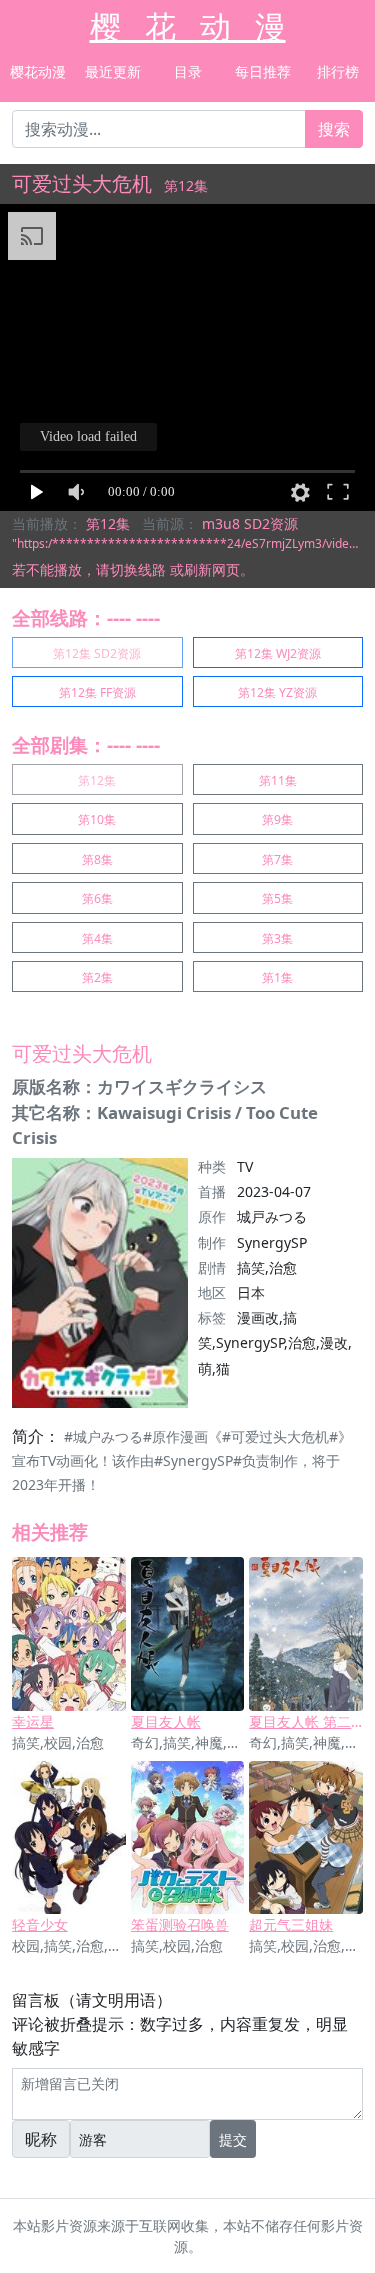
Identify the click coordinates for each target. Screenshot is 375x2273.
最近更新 (113, 71)
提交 (233, 2139)
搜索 (334, 129)
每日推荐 (263, 71)
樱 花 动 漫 (188, 26)
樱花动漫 (38, 71)
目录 (188, 71)
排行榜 (338, 71)
